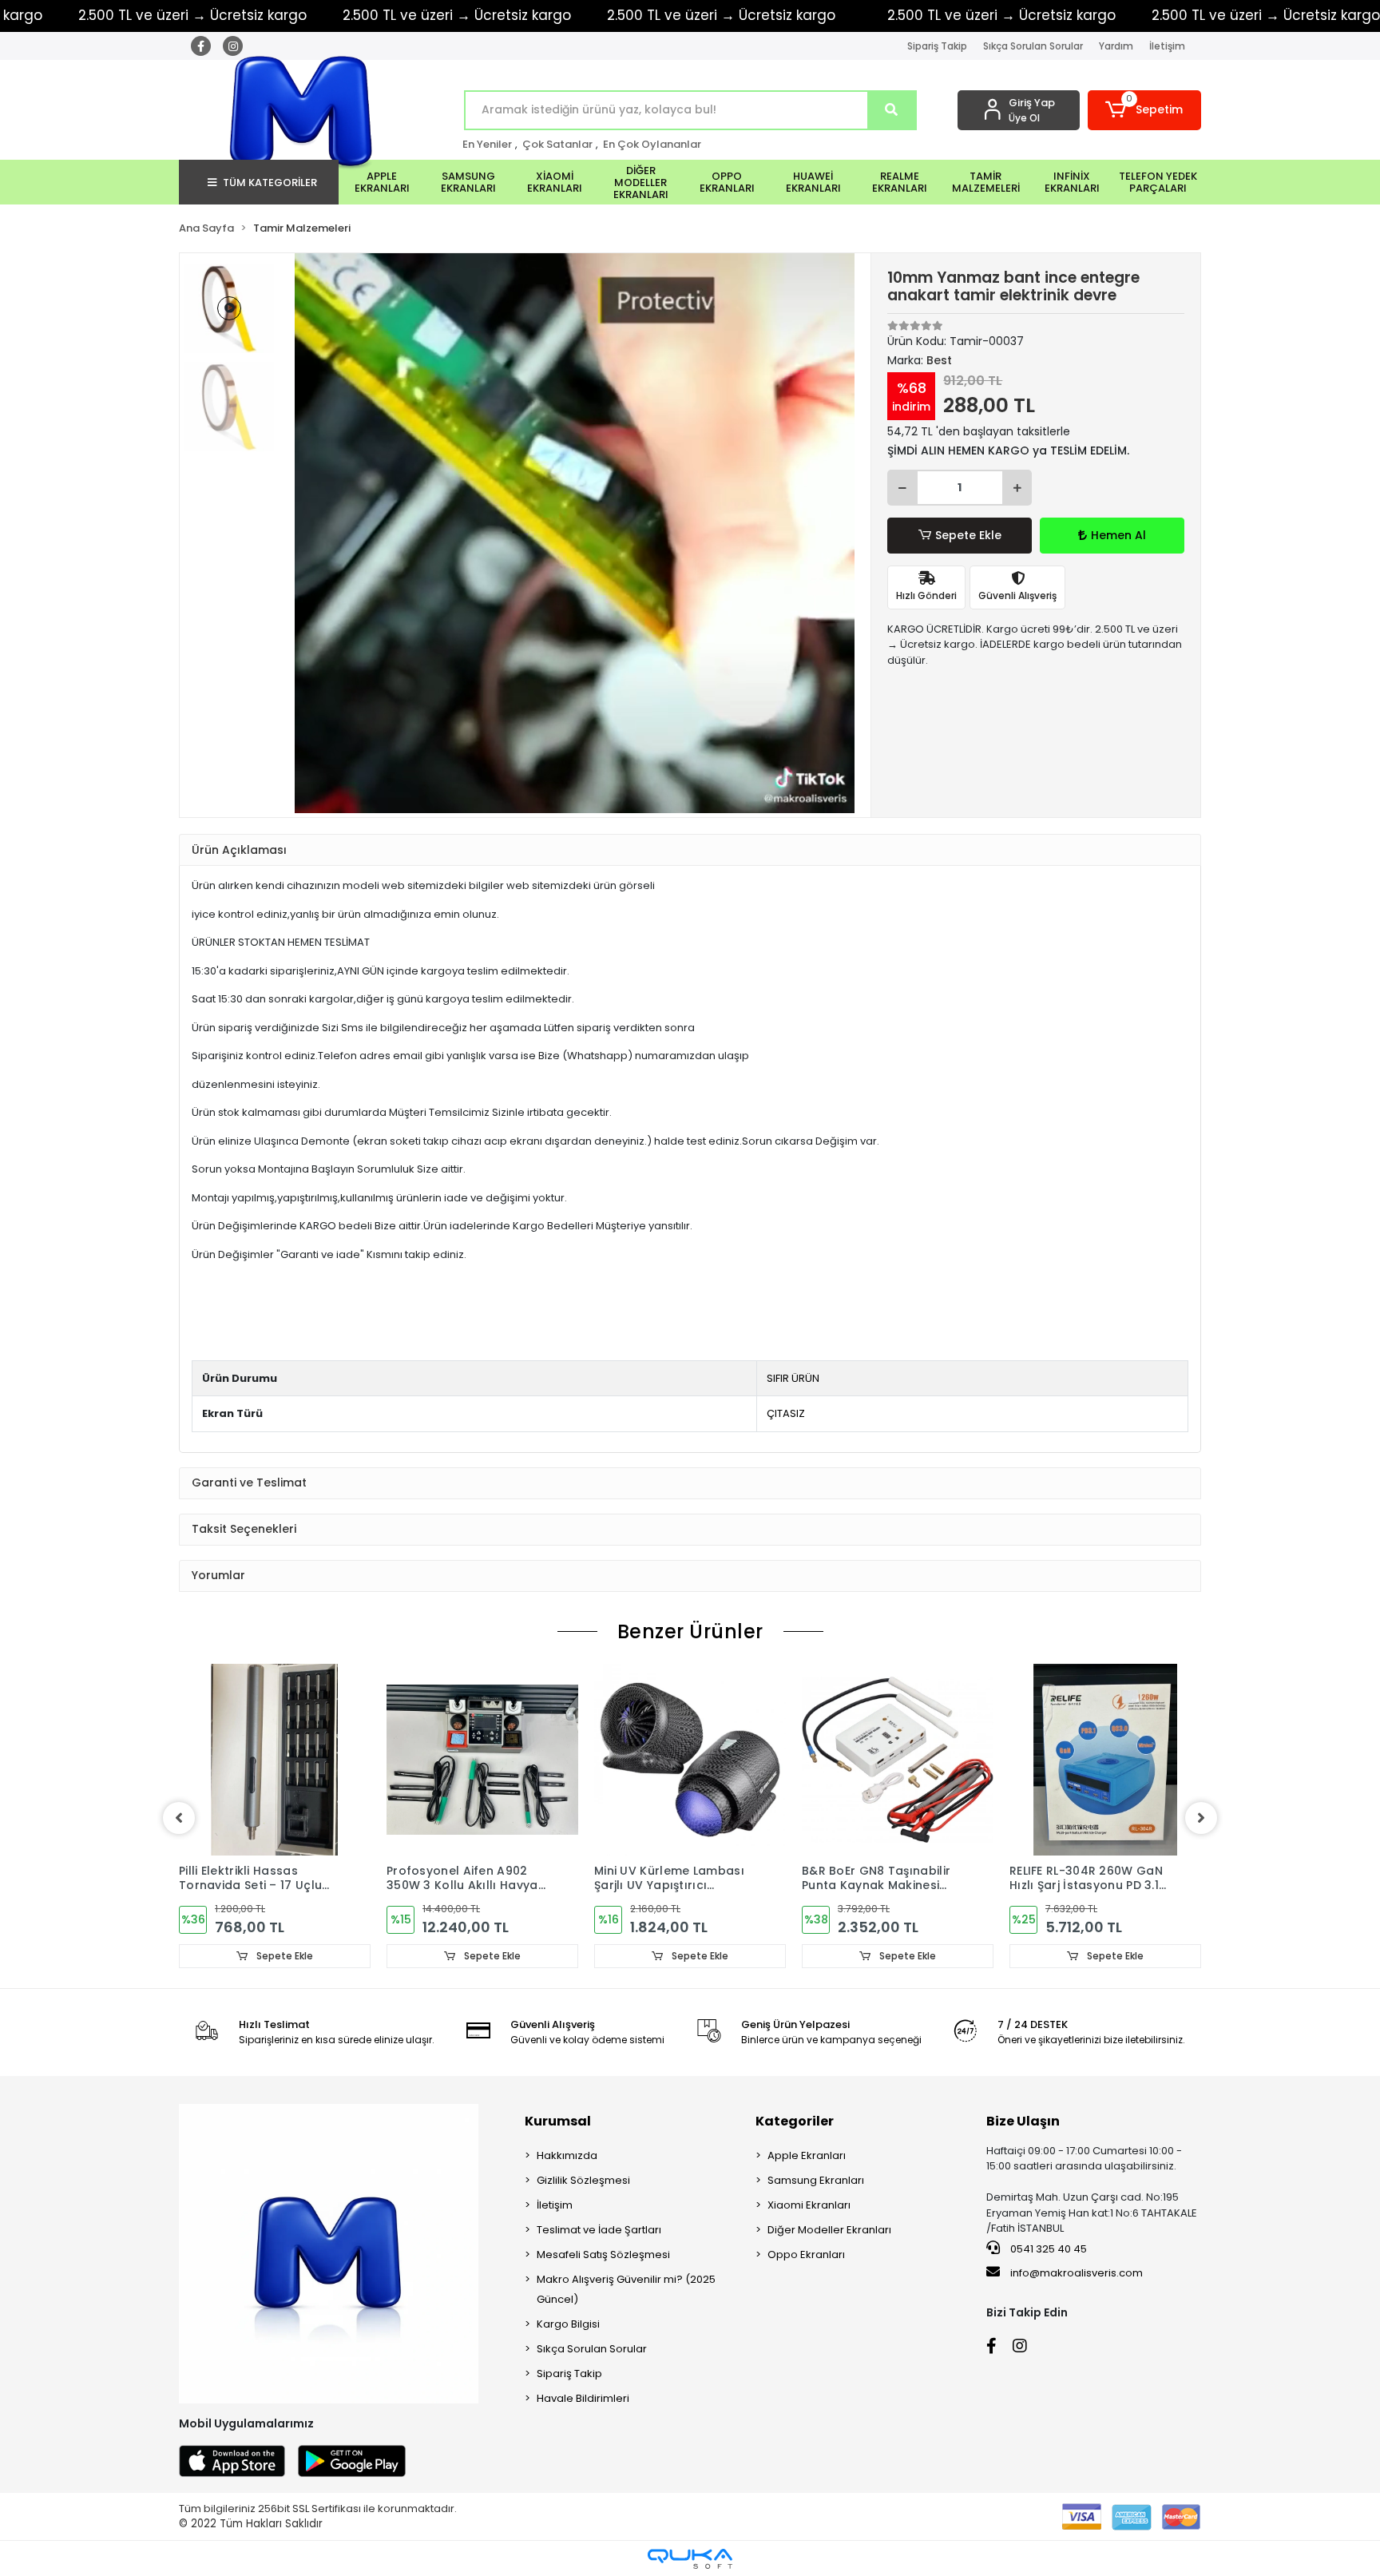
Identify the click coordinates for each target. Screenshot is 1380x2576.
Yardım (1116, 46)
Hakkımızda (567, 2155)
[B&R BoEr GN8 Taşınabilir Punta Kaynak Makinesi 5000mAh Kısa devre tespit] (898, 1760)
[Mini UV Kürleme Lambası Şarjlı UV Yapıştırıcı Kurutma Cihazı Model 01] (690, 1760)
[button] (1145, 110)
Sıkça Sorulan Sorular (1033, 46)
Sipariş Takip (937, 46)
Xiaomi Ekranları (809, 2205)
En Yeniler (487, 144)
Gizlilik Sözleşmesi (583, 2180)
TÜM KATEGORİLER (270, 183)
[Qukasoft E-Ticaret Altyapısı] (690, 2559)
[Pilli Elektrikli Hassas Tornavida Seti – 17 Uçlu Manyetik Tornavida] (275, 1760)
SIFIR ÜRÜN (793, 1378)
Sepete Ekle (968, 535)
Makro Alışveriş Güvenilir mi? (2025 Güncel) (626, 2289)
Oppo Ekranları (806, 2254)
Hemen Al (1118, 535)
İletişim (1167, 46)
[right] (1201, 1818)
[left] (179, 1818)
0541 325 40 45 (1047, 2249)
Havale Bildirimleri (583, 2398)
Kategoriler (795, 2121)
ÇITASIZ (786, 1413)
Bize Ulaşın (1023, 2121)
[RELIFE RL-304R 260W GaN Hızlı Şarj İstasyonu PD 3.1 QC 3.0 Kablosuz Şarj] (1105, 1760)
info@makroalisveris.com (1077, 2273)
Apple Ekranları (807, 2155)
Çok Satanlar (557, 144)
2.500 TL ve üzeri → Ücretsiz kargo (457, 15)
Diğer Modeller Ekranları (829, 2230)
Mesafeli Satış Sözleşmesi (603, 2254)
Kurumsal (558, 2121)
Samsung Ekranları (816, 2180)
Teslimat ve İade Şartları (599, 2230)
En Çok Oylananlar (652, 144)
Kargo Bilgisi (568, 2324)
